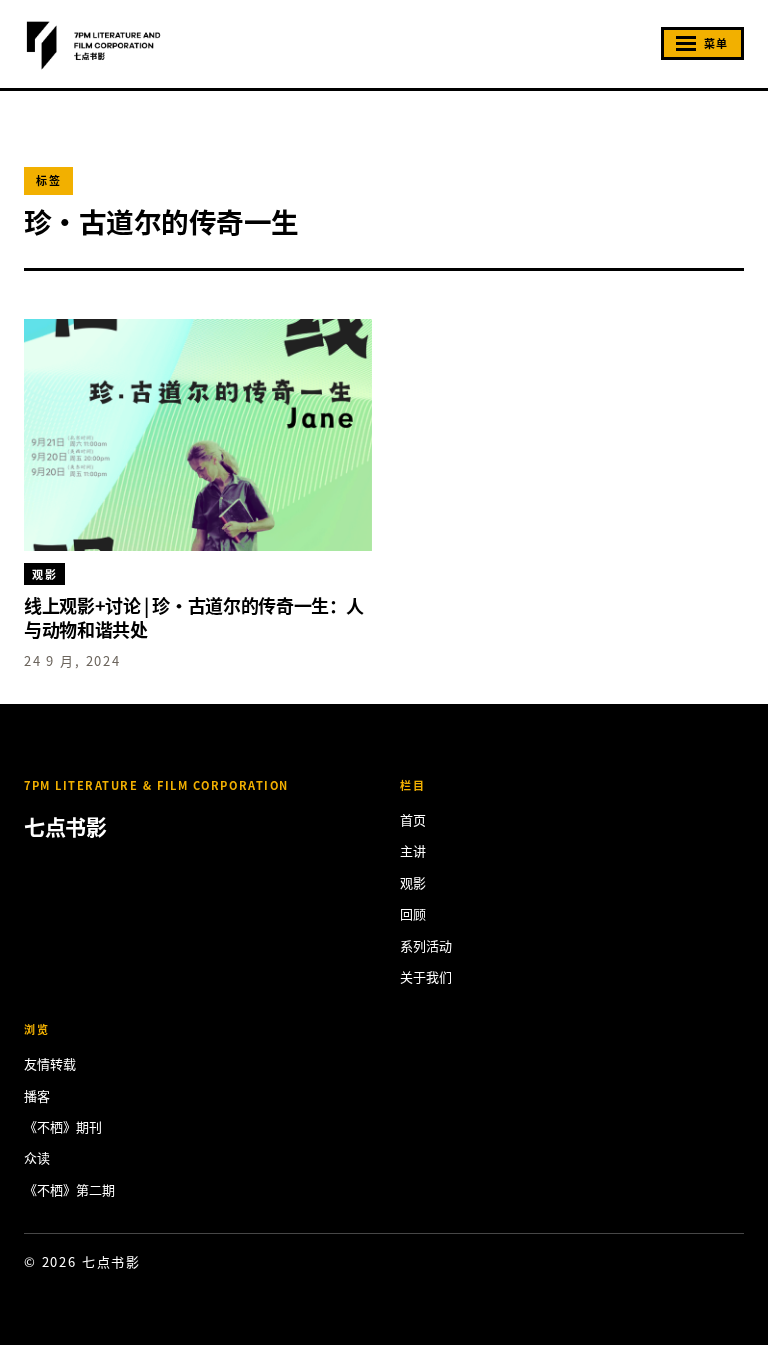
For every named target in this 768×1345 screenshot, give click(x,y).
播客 (37, 1095)
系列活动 (426, 945)
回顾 (413, 913)
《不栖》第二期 (69, 1189)
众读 (37, 1157)
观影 (413, 882)
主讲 (413, 850)
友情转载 (50, 1063)
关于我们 (426, 976)
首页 (413, 819)
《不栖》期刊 (63, 1126)
